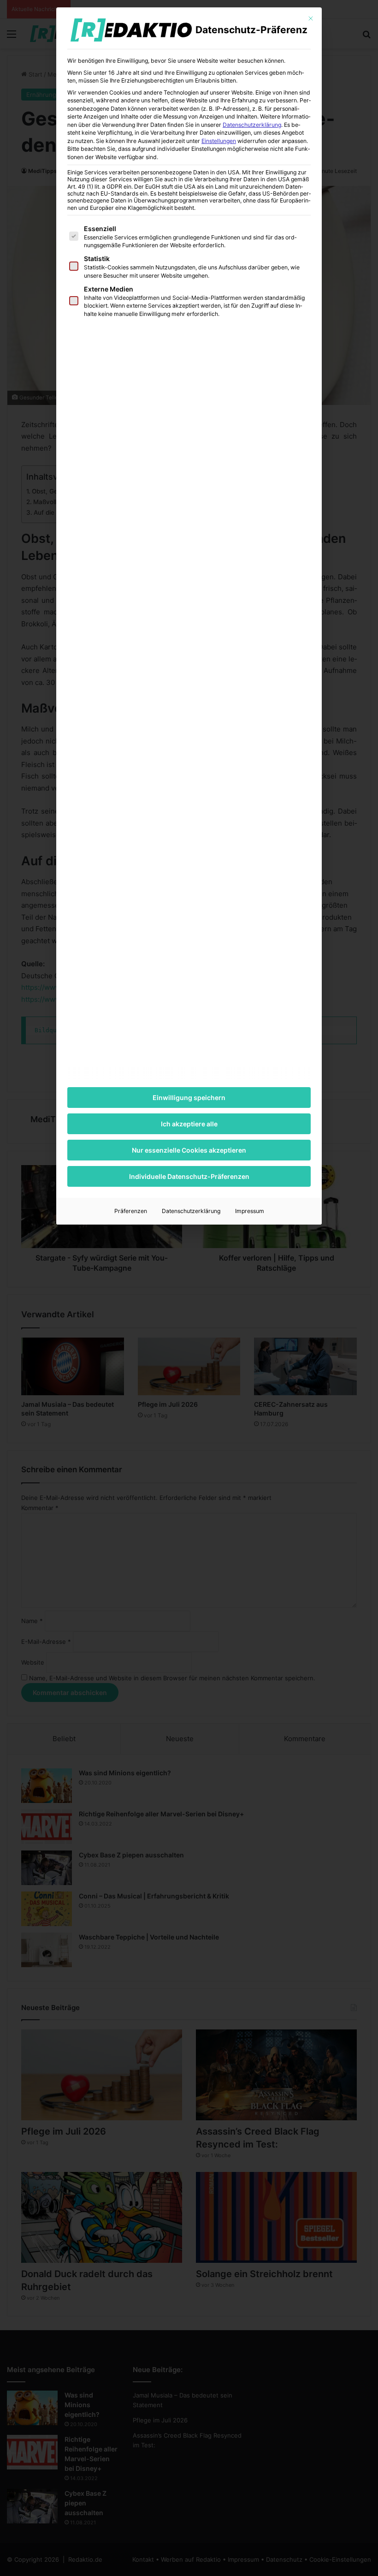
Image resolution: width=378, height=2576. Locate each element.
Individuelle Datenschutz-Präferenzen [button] (189, 1176)
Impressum (250, 1211)
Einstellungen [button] (219, 141)
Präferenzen (131, 1211)
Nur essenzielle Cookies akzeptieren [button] (189, 1150)
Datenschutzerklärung (252, 125)
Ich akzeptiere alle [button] (189, 1124)
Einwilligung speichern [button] (189, 1098)
